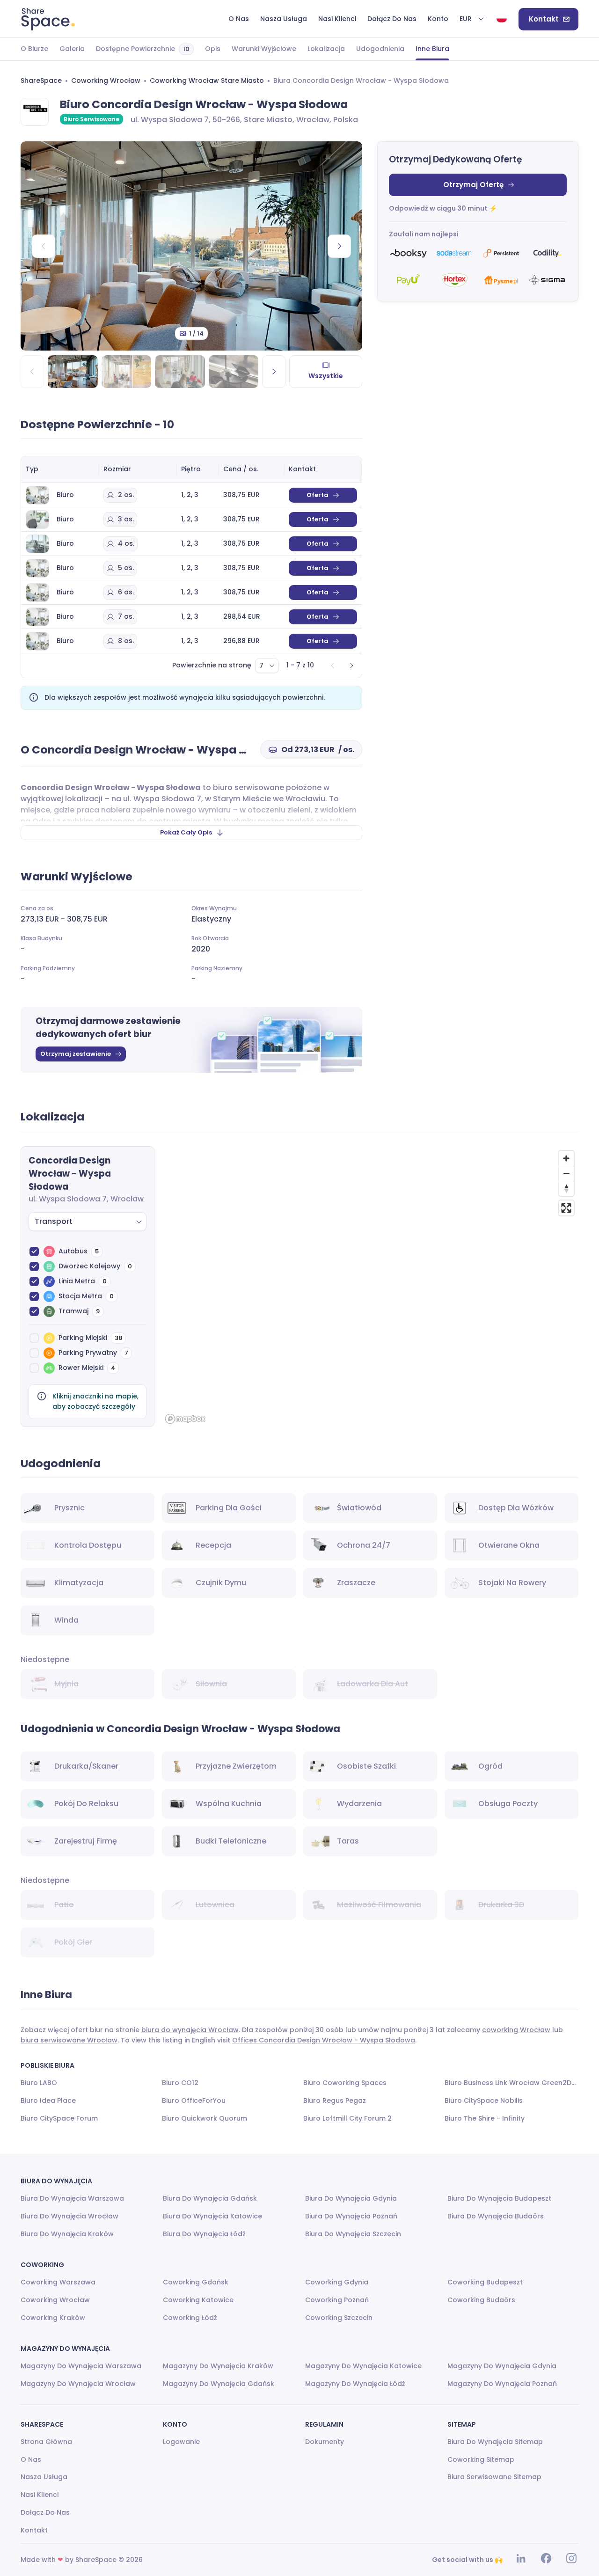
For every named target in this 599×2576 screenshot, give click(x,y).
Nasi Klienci (40, 2495)
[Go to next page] (351, 666)
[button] (472, 19)
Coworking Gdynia (337, 2282)
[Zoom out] (566, 1173)
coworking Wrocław (516, 2030)
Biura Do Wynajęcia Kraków (67, 2234)
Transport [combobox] (54, 1221)
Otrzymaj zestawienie (76, 1054)
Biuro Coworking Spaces (345, 2083)
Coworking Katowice (198, 2300)
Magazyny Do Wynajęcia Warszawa (81, 2366)
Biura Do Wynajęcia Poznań (351, 2216)
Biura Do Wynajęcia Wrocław (69, 2216)
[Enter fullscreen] (566, 1208)
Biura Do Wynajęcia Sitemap (495, 2442)
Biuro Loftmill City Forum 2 (347, 2118)
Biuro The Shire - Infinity (485, 2118)
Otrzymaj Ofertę (473, 185)
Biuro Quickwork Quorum (205, 2118)
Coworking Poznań (337, 2300)
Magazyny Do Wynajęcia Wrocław (78, 2384)
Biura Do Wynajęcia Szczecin (353, 2234)
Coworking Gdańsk (196, 2282)
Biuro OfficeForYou (194, 2100)
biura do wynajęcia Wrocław (190, 2030)
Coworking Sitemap (481, 2459)
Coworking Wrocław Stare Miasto (207, 80)
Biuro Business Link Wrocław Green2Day (511, 2083)
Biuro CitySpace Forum (59, 2118)
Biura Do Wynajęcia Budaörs (496, 2216)
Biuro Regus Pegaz (335, 2100)
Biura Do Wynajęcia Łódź (204, 2234)
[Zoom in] (566, 1158)
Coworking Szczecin (339, 2318)
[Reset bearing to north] (566, 1188)
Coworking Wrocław (106, 80)
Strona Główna (46, 2442)
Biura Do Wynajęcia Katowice (212, 2216)
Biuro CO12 (180, 2083)
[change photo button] (339, 246)
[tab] (34, 49)
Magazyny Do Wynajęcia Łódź (355, 2384)
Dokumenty (325, 2442)
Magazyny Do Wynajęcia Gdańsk (219, 2384)
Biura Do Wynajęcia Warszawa (72, 2198)
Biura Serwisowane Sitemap (494, 2477)
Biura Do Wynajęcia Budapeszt (499, 2198)
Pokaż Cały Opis (186, 832)
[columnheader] (60, 469)
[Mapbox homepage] (185, 1419)
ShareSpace (41, 80)
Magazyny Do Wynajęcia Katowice (363, 2366)
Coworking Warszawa (58, 2282)
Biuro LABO (39, 2083)
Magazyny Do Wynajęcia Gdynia (502, 2366)
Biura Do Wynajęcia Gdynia (351, 2198)
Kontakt (544, 19)
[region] (370, 1287)
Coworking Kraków (53, 2318)
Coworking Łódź (190, 2318)
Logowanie (181, 2442)
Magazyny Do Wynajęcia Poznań (502, 2384)
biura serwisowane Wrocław (69, 2040)
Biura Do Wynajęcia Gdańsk (210, 2198)
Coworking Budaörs (481, 2300)
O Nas (31, 2459)
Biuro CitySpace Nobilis (484, 2100)
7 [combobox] (261, 666)
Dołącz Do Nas (45, 2512)
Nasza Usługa (44, 2477)
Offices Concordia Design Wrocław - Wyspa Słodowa (324, 2040)
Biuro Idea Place (48, 2100)
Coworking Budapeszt (485, 2282)
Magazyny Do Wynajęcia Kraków (218, 2366)
